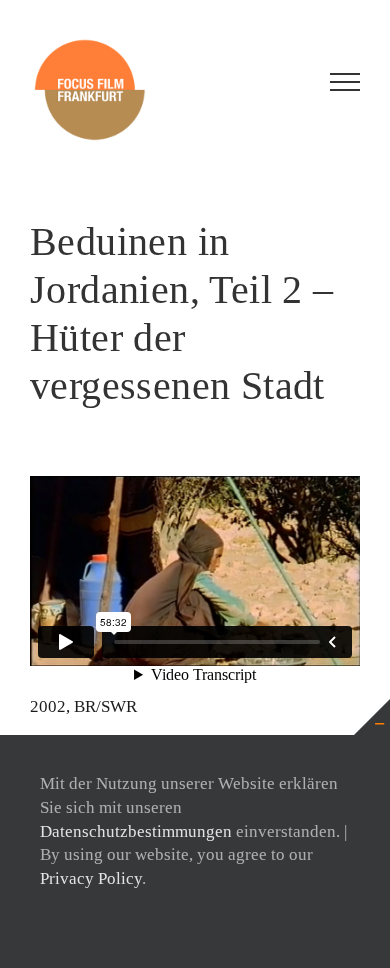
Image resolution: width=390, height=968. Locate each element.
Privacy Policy (91, 878)
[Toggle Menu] (345, 82)
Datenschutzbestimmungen (136, 831)
